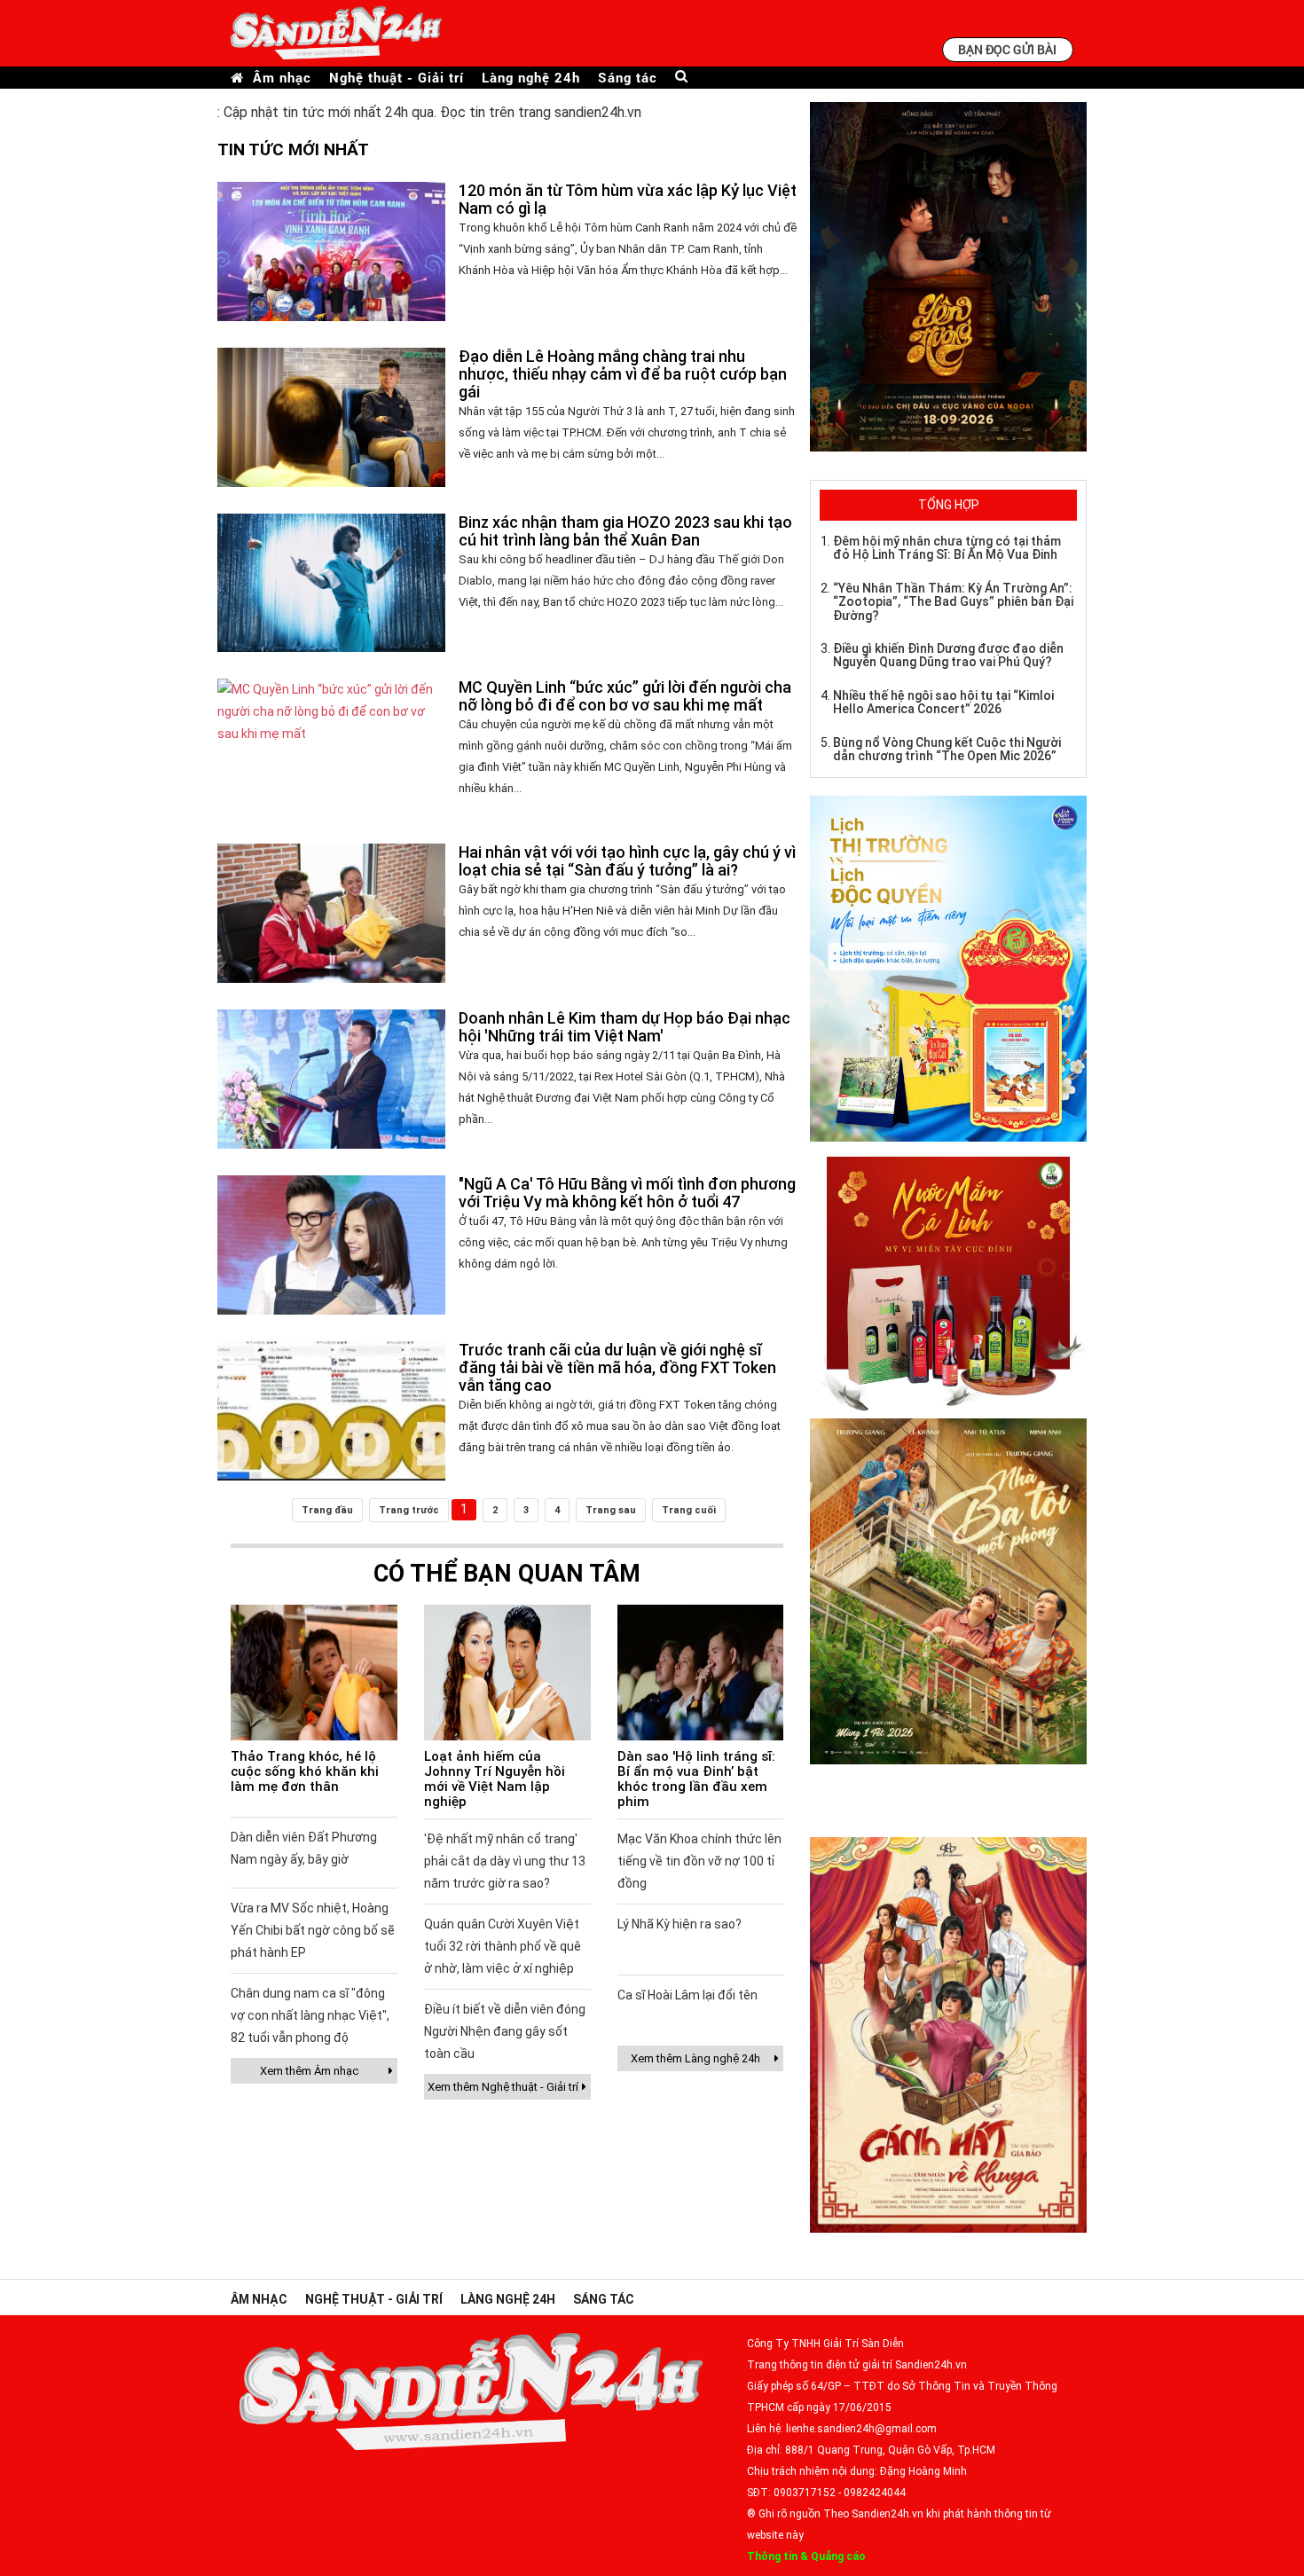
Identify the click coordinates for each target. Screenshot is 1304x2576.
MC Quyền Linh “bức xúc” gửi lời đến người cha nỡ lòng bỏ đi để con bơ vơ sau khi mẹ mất (625, 696)
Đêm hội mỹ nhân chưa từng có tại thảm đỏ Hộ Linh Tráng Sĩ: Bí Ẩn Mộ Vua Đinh (947, 548)
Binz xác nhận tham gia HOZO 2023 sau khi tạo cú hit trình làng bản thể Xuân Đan (625, 531)
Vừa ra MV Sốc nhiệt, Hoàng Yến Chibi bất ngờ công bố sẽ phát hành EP (313, 1930)
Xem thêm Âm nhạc (309, 2071)
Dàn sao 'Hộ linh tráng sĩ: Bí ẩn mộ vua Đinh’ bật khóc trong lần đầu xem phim (696, 1779)
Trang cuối (689, 1510)
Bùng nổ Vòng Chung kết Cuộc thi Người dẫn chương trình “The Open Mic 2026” (947, 749)
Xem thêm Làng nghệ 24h (695, 2058)
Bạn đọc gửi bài (1007, 49)
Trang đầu (327, 1510)
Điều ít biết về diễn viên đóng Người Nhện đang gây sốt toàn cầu (505, 2031)
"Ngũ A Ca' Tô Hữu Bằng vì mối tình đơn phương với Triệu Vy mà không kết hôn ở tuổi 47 (627, 1193)
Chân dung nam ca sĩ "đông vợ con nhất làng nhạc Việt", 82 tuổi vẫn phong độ (310, 2015)
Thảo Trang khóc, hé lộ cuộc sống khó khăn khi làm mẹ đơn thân (305, 1771)
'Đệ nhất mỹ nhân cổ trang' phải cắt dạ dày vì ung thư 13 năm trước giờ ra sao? (505, 1861)
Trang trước (409, 1510)
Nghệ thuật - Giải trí (397, 78)
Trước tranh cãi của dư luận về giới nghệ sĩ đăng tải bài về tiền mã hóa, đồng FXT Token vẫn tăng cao (617, 1367)
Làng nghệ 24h (531, 78)
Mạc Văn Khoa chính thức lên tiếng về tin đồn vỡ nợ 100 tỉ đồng (699, 1861)
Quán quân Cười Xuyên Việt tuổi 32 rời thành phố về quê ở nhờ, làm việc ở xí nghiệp (503, 1946)
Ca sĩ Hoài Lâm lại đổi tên (687, 1995)
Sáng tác (628, 78)
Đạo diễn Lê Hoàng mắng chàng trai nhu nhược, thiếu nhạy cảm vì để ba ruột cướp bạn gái (623, 374)
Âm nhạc (282, 78)
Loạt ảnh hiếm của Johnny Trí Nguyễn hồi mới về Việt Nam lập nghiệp (495, 1779)
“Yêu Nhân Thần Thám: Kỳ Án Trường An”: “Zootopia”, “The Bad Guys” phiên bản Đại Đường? (953, 602)
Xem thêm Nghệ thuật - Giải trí (503, 2087)
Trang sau (611, 1510)
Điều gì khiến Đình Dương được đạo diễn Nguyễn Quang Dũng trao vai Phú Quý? (948, 655)
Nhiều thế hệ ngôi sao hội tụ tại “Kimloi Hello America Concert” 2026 (943, 702)
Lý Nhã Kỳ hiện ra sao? (679, 1924)
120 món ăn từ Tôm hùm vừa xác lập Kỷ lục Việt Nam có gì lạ (628, 199)
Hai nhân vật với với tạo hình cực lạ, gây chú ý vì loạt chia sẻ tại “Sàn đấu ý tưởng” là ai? (627, 861)
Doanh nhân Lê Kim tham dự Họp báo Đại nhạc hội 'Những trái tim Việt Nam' (625, 1027)
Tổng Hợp (949, 505)
